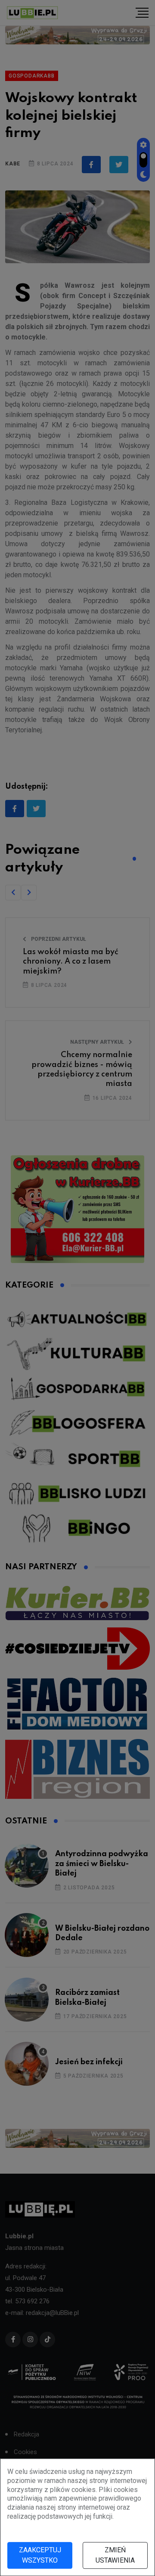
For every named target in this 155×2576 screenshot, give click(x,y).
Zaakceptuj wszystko (40, 2555)
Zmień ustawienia (115, 2555)
